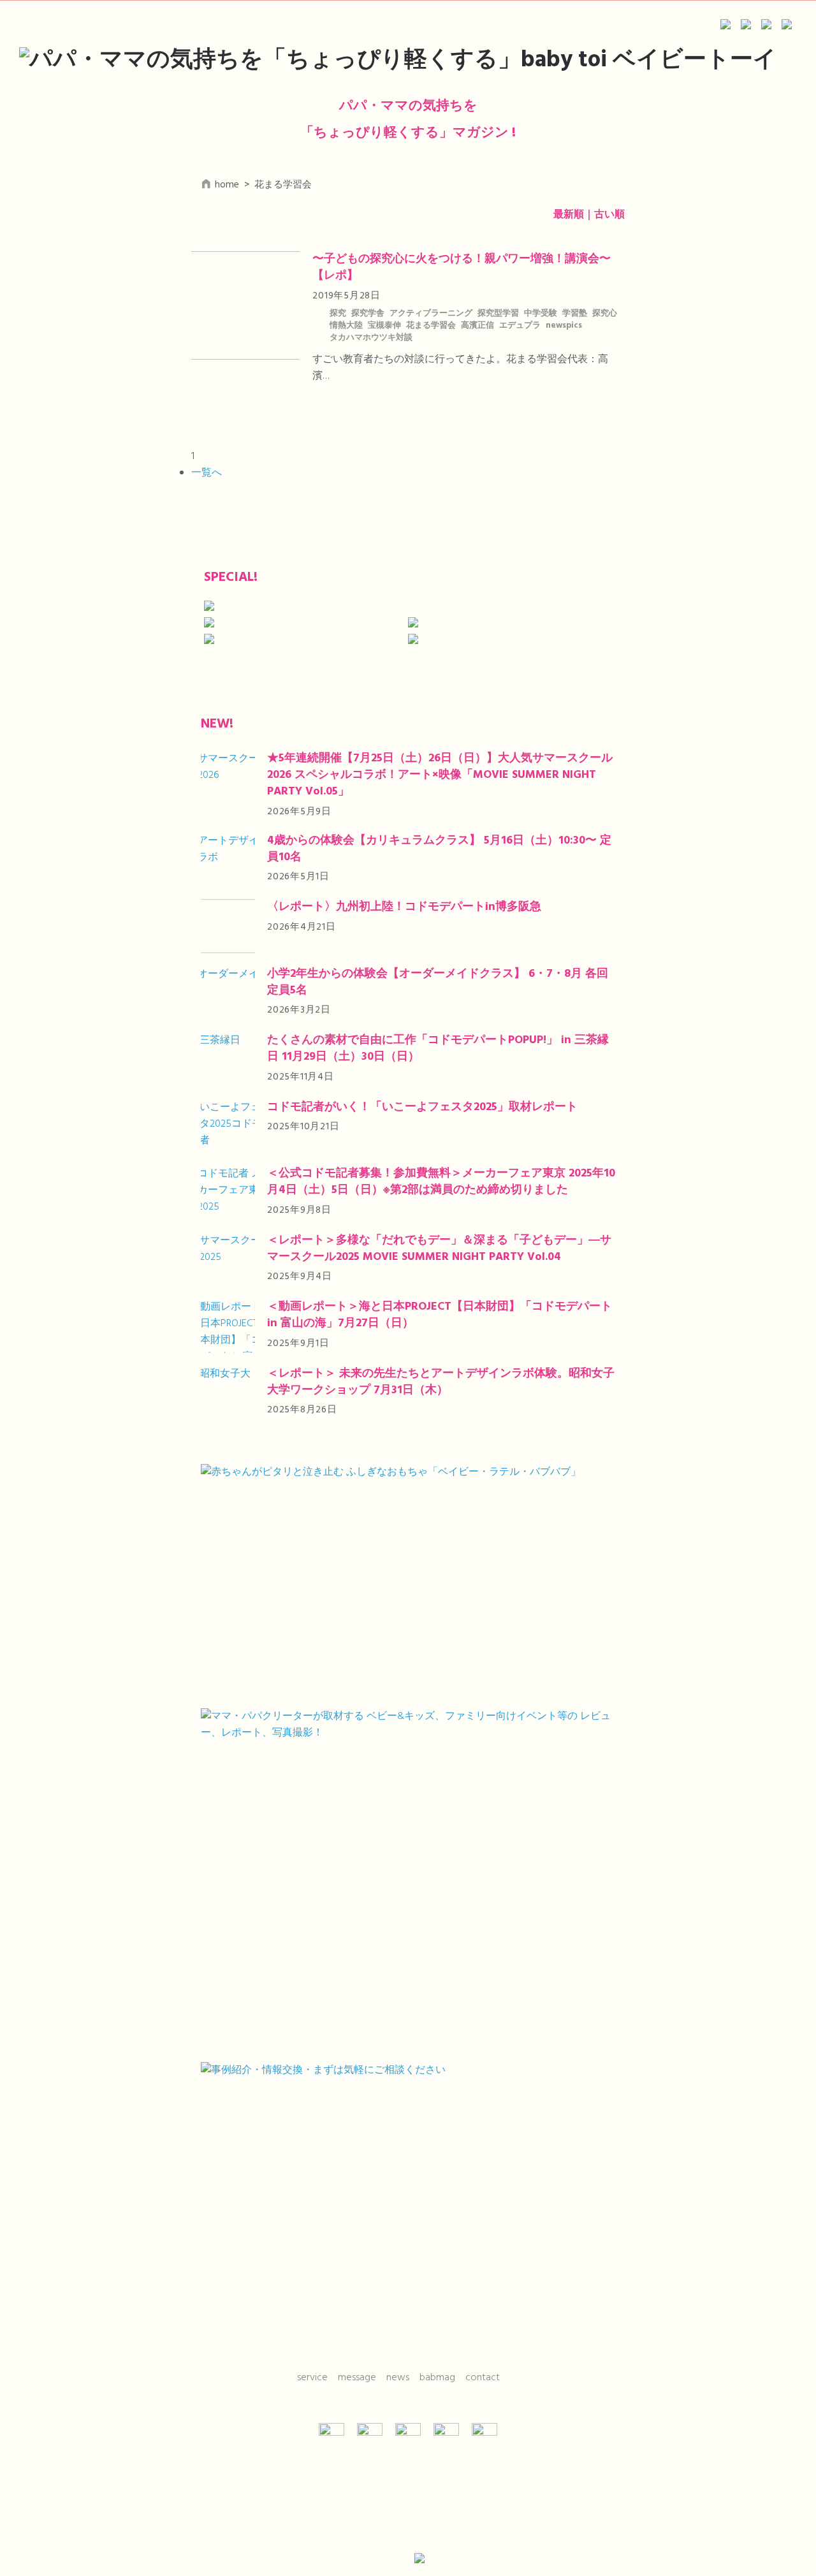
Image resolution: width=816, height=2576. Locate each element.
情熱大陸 (346, 326)
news (398, 2378)
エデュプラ (520, 326)
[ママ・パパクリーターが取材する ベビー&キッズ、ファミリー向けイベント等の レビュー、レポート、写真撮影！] (408, 1881)
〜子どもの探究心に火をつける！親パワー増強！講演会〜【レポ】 (462, 267)
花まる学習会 (431, 326)
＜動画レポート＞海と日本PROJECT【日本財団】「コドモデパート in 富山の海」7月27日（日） (440, 1315)
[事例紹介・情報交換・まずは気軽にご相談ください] (408, 2203)
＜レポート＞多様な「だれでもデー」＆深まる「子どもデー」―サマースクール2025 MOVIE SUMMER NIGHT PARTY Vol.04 (439, 1249)
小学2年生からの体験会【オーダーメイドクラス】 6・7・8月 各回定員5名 (438, 982)
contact (483, 2378)
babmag (437, 2378)
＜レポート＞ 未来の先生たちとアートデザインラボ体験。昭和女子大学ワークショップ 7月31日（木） (441, 1382)
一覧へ (207, 473)
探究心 (605, 314)
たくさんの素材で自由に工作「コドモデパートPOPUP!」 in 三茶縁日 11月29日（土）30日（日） (438, 1049)
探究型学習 (498, 314)
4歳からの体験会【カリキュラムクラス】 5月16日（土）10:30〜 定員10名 (439, 849)
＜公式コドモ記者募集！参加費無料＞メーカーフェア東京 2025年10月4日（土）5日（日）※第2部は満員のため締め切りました (441, 1182)
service (312, 2378)
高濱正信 (477, 326)
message (357, 2378)
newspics (564, 326)
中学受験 (541, 314)
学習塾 (575, 314)
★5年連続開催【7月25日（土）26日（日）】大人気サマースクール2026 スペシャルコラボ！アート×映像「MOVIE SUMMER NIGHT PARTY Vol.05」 (440, 775)
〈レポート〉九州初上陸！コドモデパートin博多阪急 (404, 907)
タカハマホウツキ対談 (371, 338)
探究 (338, 314)
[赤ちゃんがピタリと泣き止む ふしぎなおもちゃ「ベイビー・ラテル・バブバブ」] (408, 1581)
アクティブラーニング (431, 314)
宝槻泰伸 (384, 326)
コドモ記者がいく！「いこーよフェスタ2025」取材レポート (422, 1107)
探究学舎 (368, 314)
